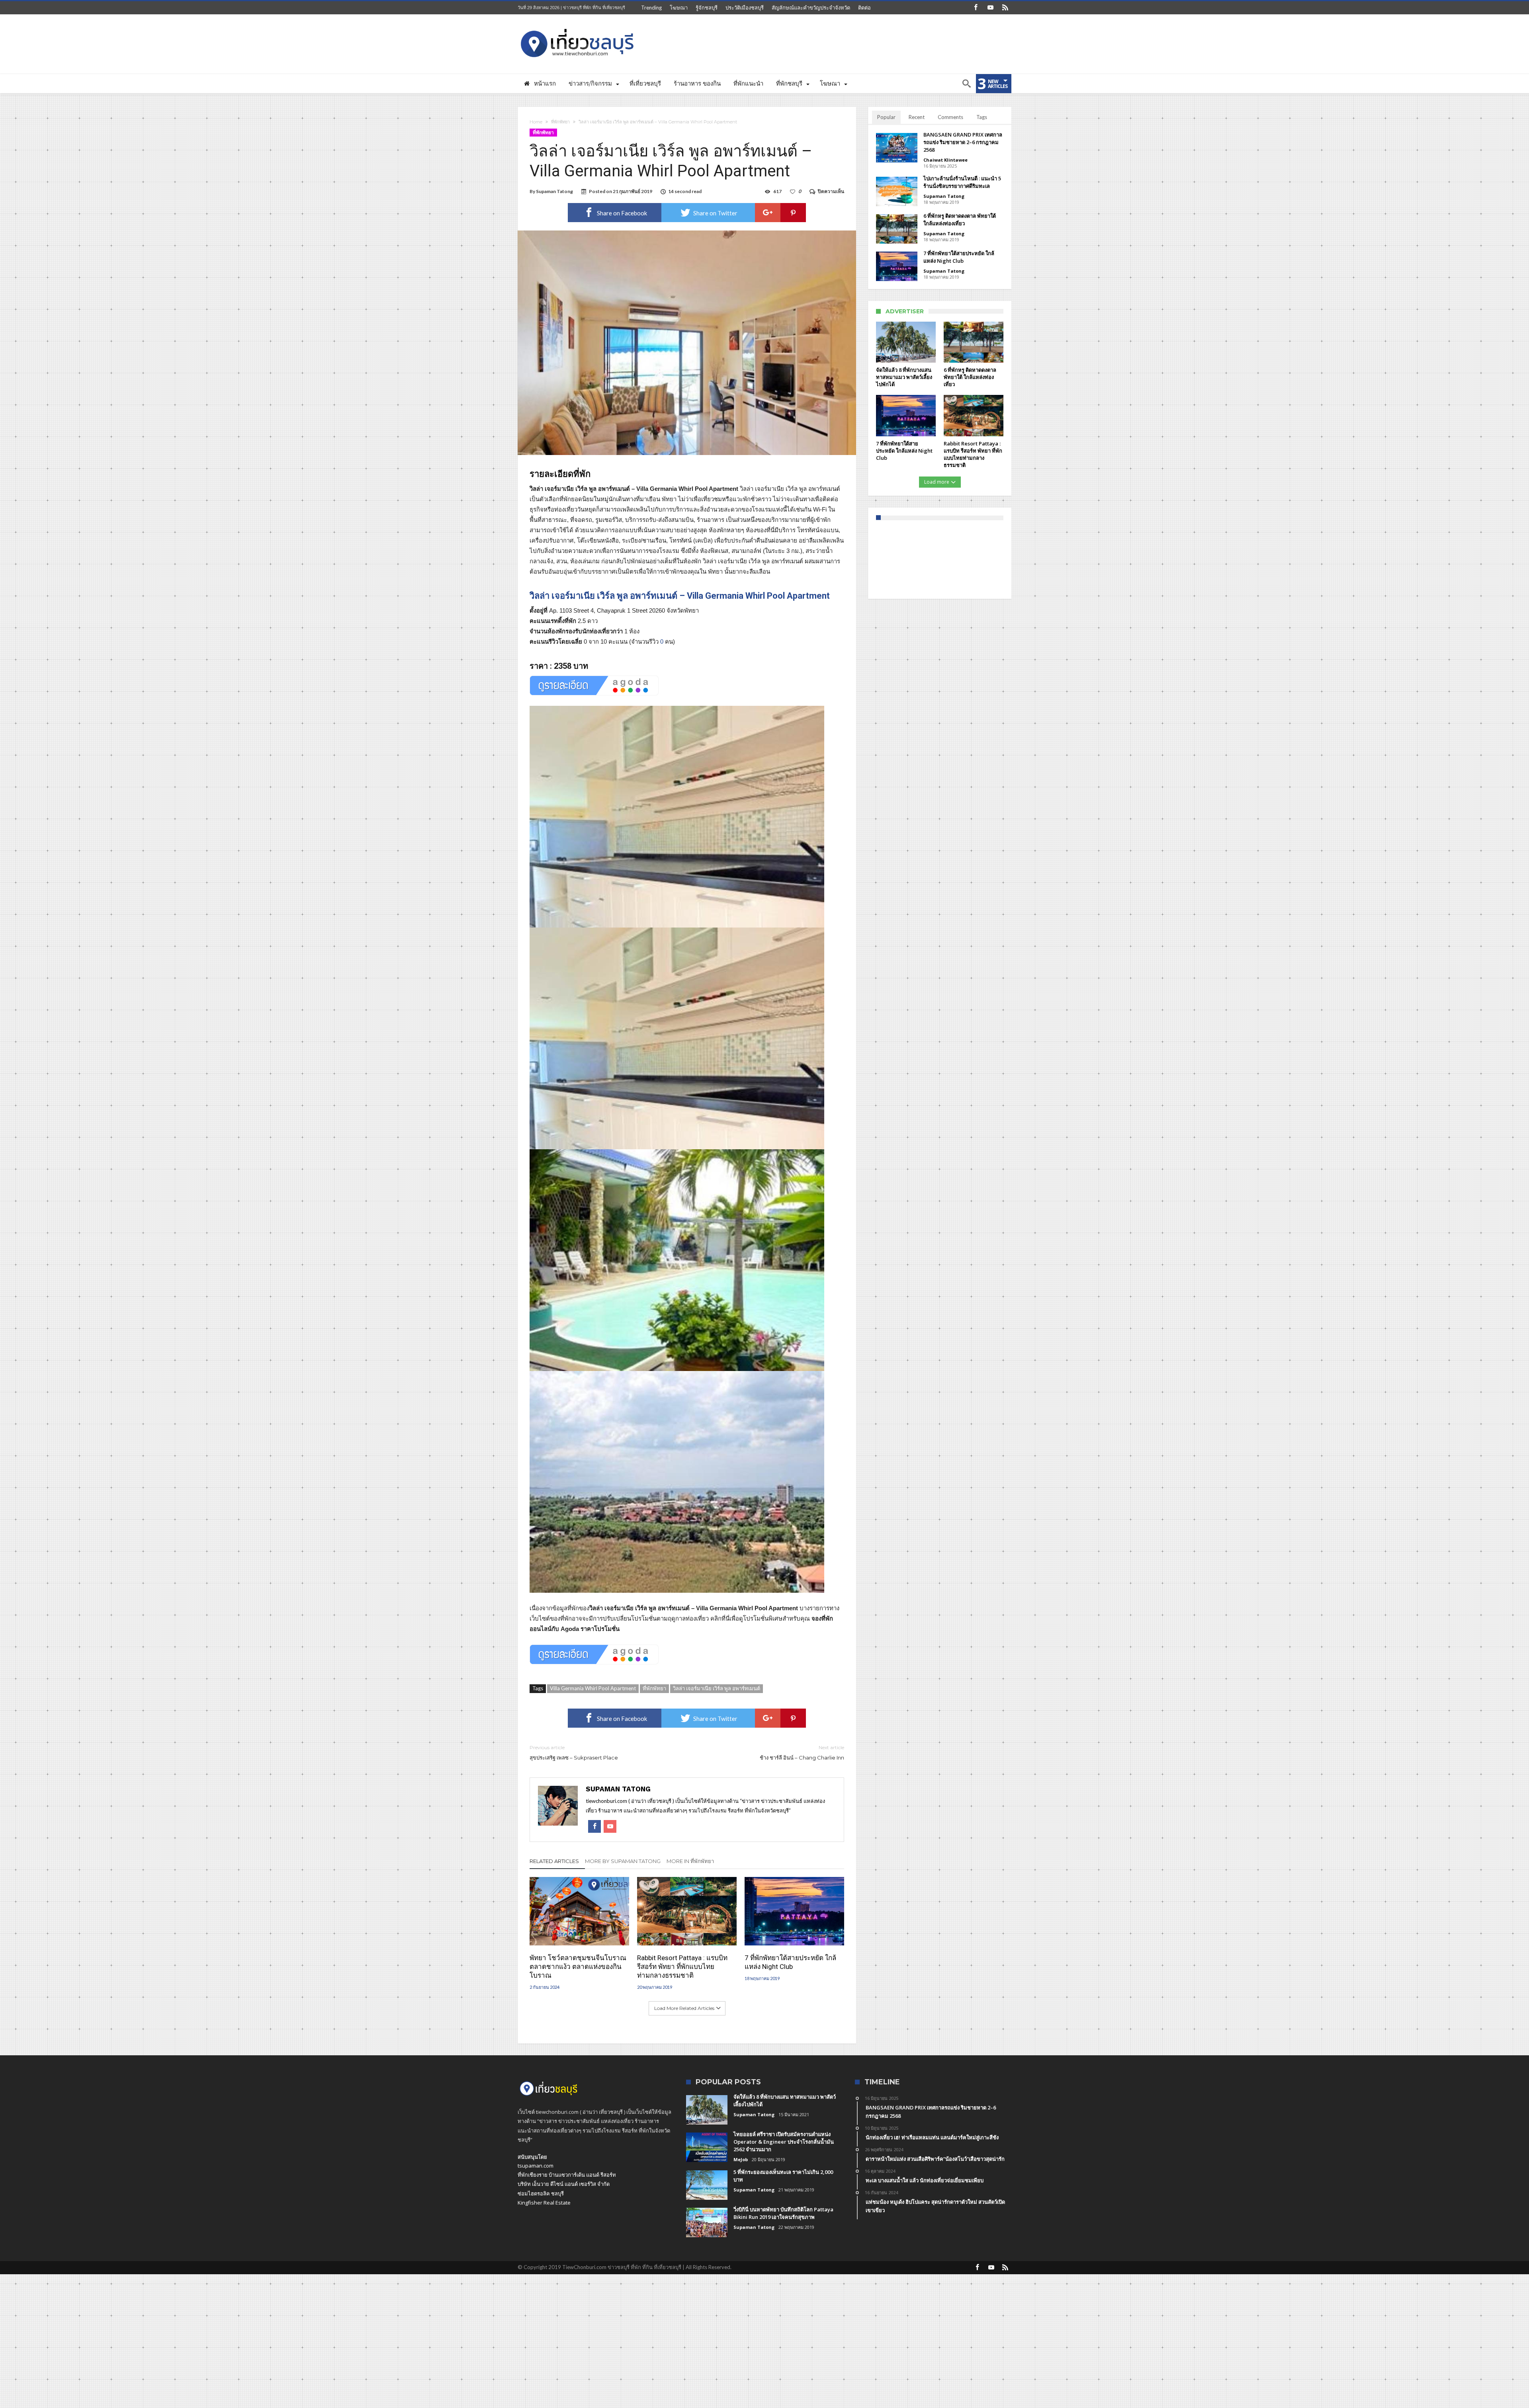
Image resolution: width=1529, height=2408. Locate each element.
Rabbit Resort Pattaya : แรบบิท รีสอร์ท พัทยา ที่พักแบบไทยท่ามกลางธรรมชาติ (682, 1967)
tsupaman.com (536, 2166)
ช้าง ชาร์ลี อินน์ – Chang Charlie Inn (802, 1753)
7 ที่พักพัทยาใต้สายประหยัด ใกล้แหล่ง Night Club (790, 1962)
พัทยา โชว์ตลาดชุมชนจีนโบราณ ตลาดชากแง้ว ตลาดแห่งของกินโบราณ (578, 1967)
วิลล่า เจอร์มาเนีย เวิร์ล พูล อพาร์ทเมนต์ (717, 1688)
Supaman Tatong (554, 191)
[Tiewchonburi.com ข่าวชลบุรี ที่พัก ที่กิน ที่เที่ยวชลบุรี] (577, 26)
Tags (982, 117)
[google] (768, 213)
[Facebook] (976, 8)
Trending (651, 8)
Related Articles (554, 1861)
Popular (886, 117)
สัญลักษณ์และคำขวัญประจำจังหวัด (811, 8)
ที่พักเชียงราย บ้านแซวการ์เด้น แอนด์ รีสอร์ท (567, 2175)
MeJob (741, 2159)
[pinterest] (793, 213)
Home (536, 122)
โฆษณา (679, 8)
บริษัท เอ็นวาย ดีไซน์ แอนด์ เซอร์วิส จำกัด (564, 2184)
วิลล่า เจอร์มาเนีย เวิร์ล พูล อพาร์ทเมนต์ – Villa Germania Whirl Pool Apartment (680, 596)
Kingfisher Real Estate (544, 2203)
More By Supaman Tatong (623, 1861)
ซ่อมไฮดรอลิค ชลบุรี (541, 2193)
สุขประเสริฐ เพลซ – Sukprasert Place (574, 1753)
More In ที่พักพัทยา (690, 1861)
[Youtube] (990, 8)
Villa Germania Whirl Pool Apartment (593, 1688)
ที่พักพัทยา (560, 122)
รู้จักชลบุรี (707, 8)
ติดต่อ (864, 8)
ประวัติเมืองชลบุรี (745, 8)
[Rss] (1005, 8)
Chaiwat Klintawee (945, 160)
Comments (950, 117)
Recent (917, 117)
